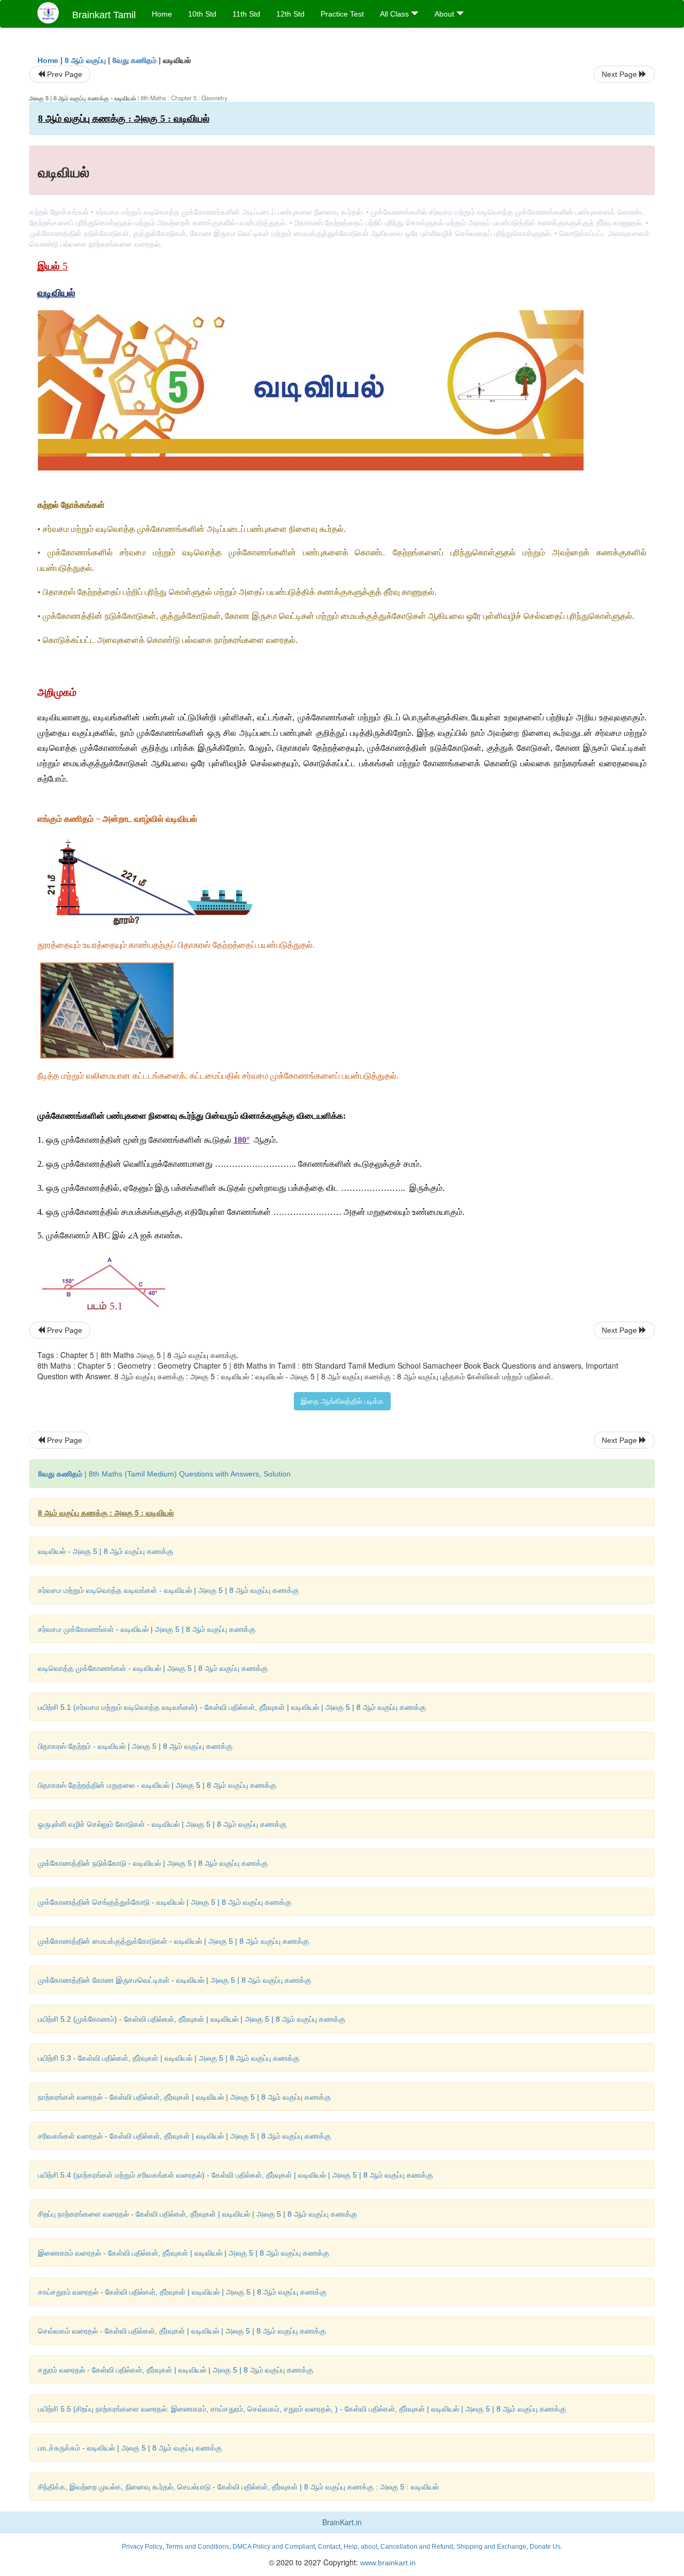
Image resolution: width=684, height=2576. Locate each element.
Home (162, 14)
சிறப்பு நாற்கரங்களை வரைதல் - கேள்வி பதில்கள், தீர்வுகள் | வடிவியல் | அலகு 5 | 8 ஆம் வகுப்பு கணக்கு (197, 2214)
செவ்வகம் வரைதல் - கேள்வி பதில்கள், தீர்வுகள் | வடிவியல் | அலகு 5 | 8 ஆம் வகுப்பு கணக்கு (182, 2331)
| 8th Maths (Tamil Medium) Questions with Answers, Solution (164, 1474)
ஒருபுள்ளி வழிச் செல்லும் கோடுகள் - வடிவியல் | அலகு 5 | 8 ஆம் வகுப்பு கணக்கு (162, 1824)
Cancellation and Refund (417, 2547)
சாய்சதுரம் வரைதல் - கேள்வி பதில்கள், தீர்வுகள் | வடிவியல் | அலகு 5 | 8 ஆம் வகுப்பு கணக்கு (182, 2292)
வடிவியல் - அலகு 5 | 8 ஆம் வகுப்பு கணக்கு (106, 1551)
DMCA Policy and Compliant (274, 2547)
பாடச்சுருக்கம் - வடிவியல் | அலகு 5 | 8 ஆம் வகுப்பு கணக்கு (130, 2448)
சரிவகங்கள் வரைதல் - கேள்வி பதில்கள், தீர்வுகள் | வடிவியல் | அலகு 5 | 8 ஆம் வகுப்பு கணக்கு (184, 2136)
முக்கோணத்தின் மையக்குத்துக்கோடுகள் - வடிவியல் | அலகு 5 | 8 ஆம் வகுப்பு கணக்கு (173, 1941)
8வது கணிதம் (134, 60)
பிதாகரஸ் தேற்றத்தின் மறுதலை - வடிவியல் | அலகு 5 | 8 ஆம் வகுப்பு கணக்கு (157, 1785)
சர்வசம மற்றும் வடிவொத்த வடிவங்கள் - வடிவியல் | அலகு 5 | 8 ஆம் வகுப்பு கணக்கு (168, 1590)
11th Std (246, 14)
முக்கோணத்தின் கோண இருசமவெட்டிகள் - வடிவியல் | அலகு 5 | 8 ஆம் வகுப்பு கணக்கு (174, 1980)
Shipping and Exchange (491, 2547)
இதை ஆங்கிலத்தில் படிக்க (342, 1401)
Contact (329, 2547)
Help (351, 2547)
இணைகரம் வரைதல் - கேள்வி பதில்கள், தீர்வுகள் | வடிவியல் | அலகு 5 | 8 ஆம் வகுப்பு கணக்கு (184, 2253)
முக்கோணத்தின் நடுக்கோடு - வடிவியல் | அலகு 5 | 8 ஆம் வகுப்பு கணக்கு (153, 1863)
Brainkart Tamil (104, 15)
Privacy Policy (142, 2547)
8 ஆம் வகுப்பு (85, 60)
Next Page (620, 74)
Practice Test (342, 14)
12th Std (290, 14)
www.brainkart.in (387, 2563)
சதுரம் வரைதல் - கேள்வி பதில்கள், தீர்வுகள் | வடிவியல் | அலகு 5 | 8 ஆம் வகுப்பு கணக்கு (176, 2370)
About (445, 14)
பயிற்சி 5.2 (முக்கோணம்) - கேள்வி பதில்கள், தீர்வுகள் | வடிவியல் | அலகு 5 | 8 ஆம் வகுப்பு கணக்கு (192, 2019)
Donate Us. (546, 2547)
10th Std (202, 14)
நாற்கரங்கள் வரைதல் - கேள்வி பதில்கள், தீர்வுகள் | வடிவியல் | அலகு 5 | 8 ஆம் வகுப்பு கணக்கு (184, 2097)
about (369, 2547)
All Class (395, 14)
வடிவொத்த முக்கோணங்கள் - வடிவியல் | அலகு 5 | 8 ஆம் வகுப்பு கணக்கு (153, 1668)
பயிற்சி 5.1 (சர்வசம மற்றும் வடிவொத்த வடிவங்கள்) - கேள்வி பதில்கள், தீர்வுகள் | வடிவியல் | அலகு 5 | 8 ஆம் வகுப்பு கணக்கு (232, 1707)
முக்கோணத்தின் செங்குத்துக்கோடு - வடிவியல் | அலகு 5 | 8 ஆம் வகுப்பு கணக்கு (165, 1902)
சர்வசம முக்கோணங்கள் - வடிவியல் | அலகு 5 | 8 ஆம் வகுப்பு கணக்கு (147, 1629)
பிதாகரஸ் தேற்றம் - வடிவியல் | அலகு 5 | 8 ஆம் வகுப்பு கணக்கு (135, 1746)
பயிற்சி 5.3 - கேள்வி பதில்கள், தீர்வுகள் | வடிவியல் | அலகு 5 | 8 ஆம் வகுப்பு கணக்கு (169, 2058)
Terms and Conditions (197, 2547)
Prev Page (64, 74)
